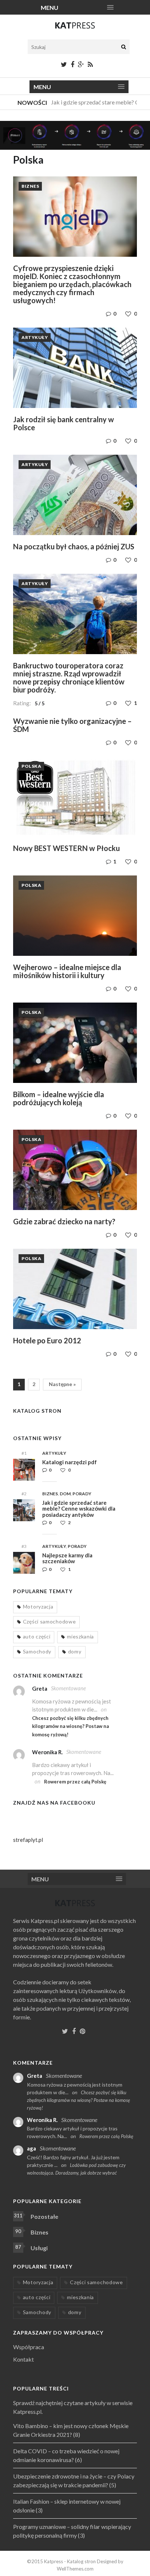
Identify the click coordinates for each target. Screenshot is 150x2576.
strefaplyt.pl (28, 1840)
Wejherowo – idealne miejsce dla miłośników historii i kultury (67, 971)
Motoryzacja (38, 1606)
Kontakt (23, 2359)
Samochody (37, 1651)
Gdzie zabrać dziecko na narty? (64, 1221)
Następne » (62, 1384)
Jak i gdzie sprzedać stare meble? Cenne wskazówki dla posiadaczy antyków (79, 1509)
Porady (82, 1494)
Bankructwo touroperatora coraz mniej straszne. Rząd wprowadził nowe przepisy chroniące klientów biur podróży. (69, 678)
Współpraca (29, 2347)
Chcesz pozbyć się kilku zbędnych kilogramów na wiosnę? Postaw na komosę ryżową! (70, 1726)
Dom (65, 1494)
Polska (31, 766)
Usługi (39, 2248)
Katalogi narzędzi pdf (70, 1462)
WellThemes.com (75, 2569)
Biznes (30, 186)
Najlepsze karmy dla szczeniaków (67, 1558)
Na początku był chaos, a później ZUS (74, 546)
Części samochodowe (50, 1621)
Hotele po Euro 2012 (47, 1340)
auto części (37, 1636)
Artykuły (35, 337)
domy (75, 1651)
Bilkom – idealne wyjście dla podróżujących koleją (59, 1098)
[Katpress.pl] (75, 28)
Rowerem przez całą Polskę (75, 1782)
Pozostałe (44, 2216)
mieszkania (80, 1636)
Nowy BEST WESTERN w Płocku (66, 848)
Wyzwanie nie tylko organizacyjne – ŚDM (72, 725)
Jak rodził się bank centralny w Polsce (64, 423)
